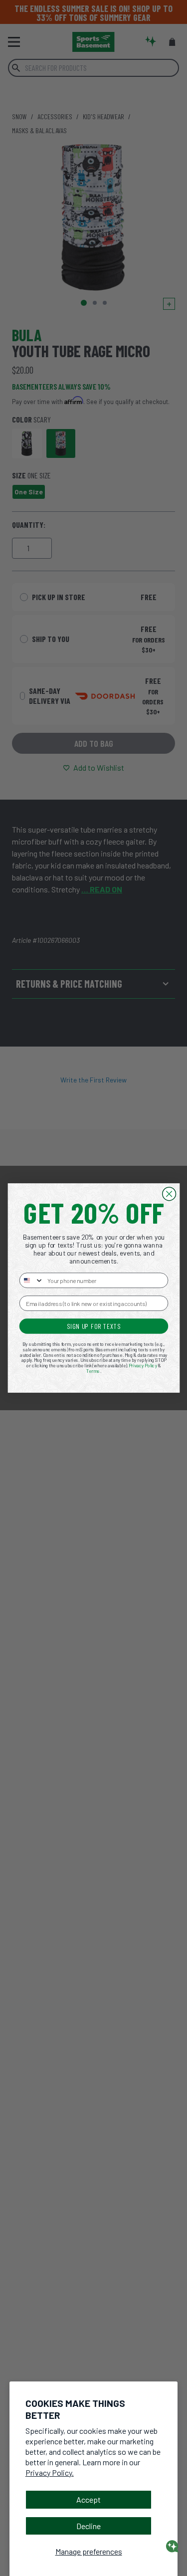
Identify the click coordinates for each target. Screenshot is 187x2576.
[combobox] (31, 1280)
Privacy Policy (143, 1366)
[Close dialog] (169, 1194)
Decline (89, 2526)
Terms (93, 1371)
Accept (89, 2499)
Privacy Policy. (50, 2472)
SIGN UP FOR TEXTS (93, 1326)
